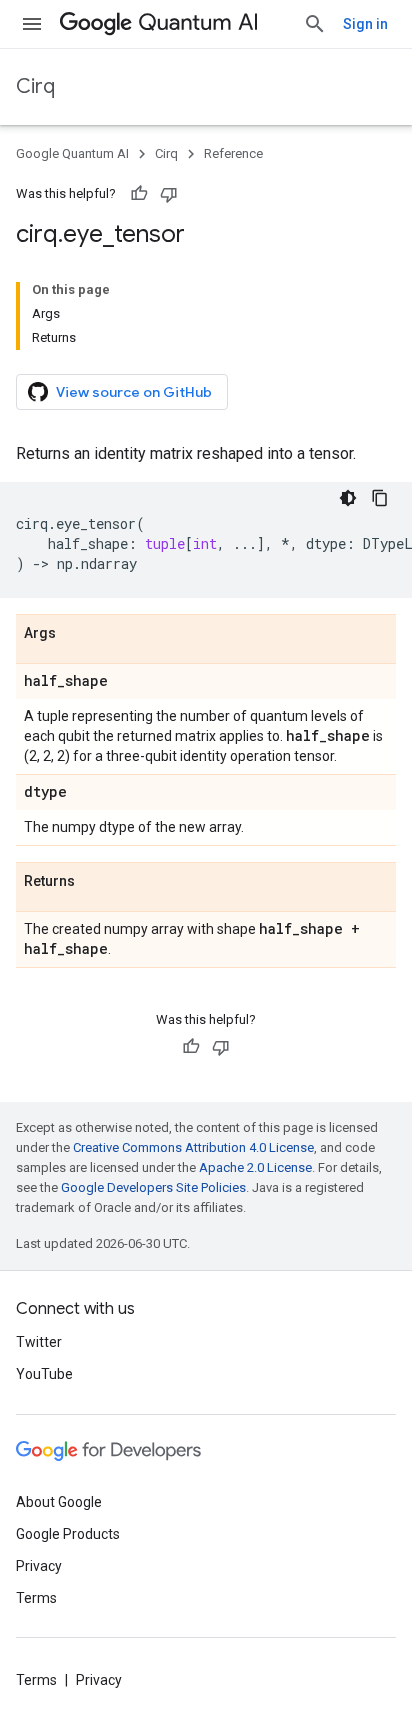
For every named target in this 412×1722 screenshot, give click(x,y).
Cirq (35, 86)
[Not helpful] (169, 194)
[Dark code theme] (348, 498)
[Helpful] (139, 194)
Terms (36, 1598)
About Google (59, 1502)
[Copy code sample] (380, 498)
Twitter (39, 1342)
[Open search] (315, 24)
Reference (233, 153)
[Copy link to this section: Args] (76, 634)
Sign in (365, 24)
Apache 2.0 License (255, 1167)
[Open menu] (32, 24)
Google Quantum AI (72, 153)
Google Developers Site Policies (153, 1187)
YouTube (44, 1374)
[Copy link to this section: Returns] (95, 882)
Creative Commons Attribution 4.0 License (193, 1147)
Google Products (68, 1534)
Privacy (39, 1566)
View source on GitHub (134, 392)
